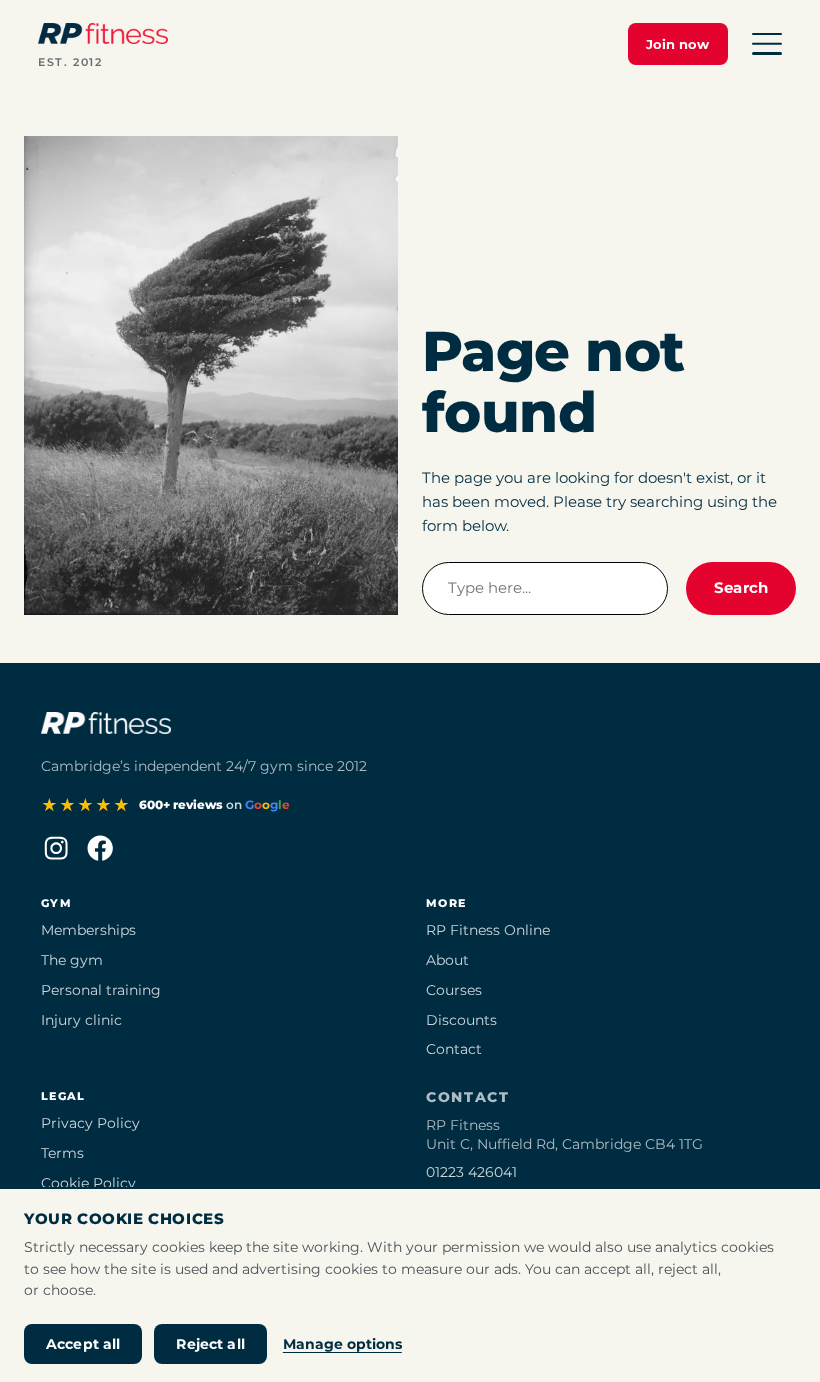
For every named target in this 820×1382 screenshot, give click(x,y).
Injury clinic (81, 1020)
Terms (62, 1153)
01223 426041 (471, 1172)
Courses (454, 990)
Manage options (342, 1344)
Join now (678, 44)
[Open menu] (767, 44)
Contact (454, 1049)
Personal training (101, 990)
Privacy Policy (90, 1123)
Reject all (210, 1344)
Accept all (83, 1344)
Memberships (88, 930)
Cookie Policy (88, 1183)
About (447, 960)
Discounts (461, 1020)
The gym (72, 960)
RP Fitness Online (488, 930)
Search (741, 587)
